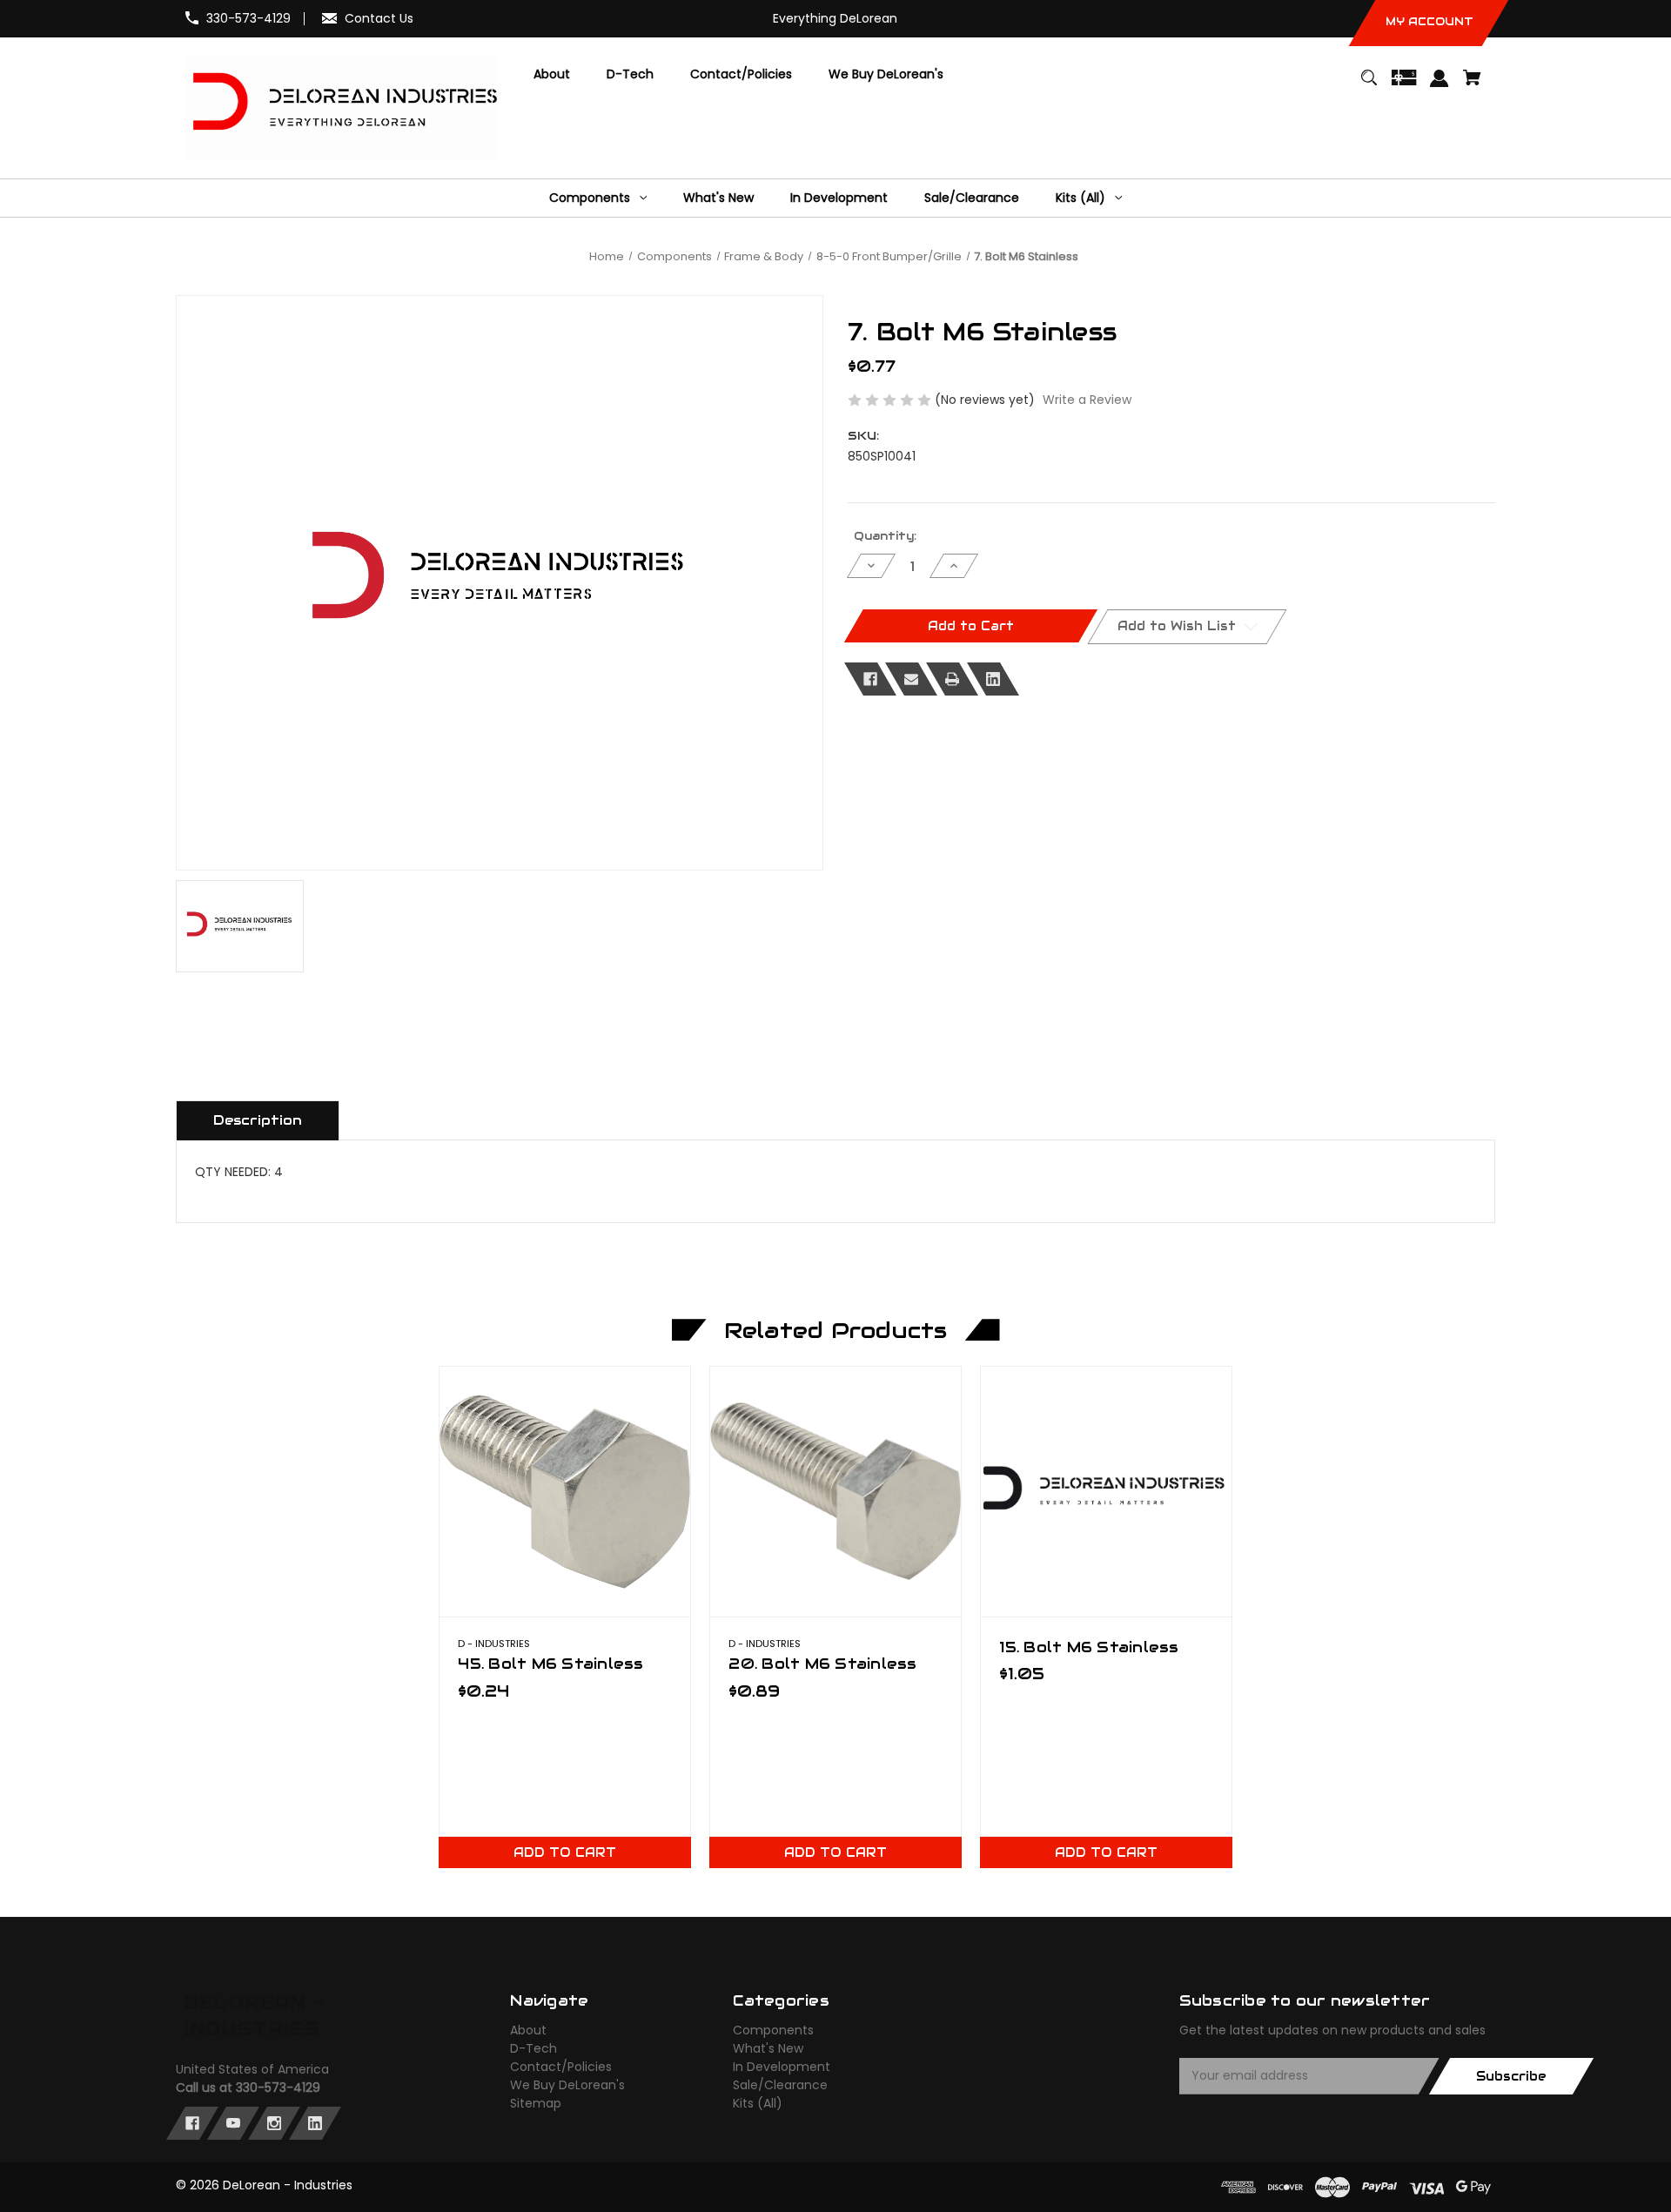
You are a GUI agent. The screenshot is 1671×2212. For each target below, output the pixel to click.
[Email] (911, 679)
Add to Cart (565, 1852)
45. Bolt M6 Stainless (550, 1664)
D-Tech (534, 2048)
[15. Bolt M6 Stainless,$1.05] (1106, 1492)
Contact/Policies (561, 2067)
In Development (782, 2067)
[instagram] (274, 2123)
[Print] (952, 679)
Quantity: (885, 536)
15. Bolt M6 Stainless (1089, 1647)
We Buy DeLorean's (567, 2085)
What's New (768, 2048)
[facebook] (192, 2123)
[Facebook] (870, 679)
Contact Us (379, 18)
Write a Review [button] (1087, 400)
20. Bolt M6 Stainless (822, 1664)
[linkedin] (315, 2123)
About (528, 2030)
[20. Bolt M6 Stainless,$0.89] (835, 1492)
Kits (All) (758, 2103)
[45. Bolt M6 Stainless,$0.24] (564, 1492)
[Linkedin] (993, 679)
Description (258, 1120)
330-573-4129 (248, 18)
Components (773, 2030)
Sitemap (536, 2103)
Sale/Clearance (780, 2085)
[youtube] (233, 2123)
